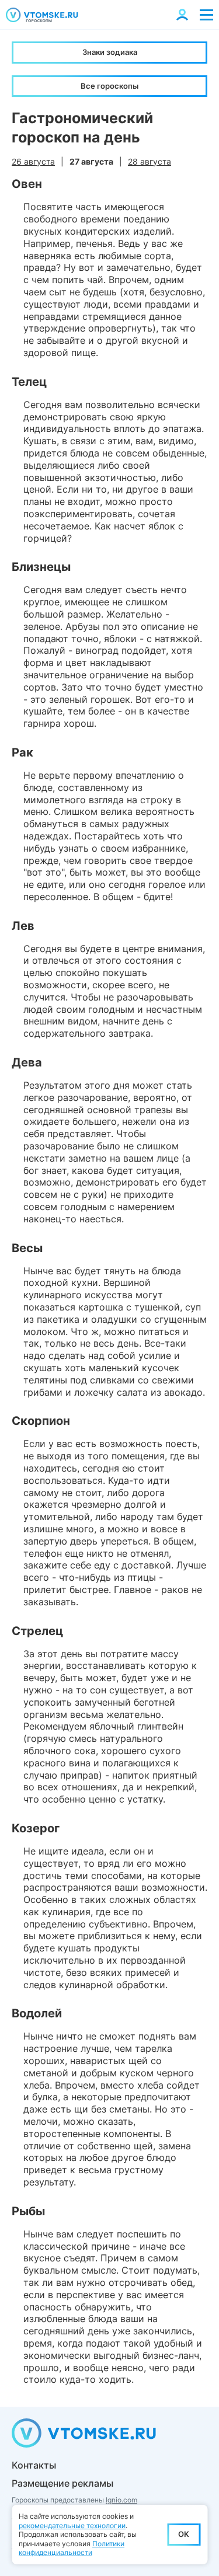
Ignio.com (121, 2500)
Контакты (34, 2465)
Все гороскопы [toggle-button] (109, 86)
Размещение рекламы (62, 2483)
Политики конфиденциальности (72, 2548)
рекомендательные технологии (72, 2526)
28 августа (150, 161)
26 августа (33, 161)
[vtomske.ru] (42, 15)
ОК (184, 2534)
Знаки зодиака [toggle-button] (110, 52)
